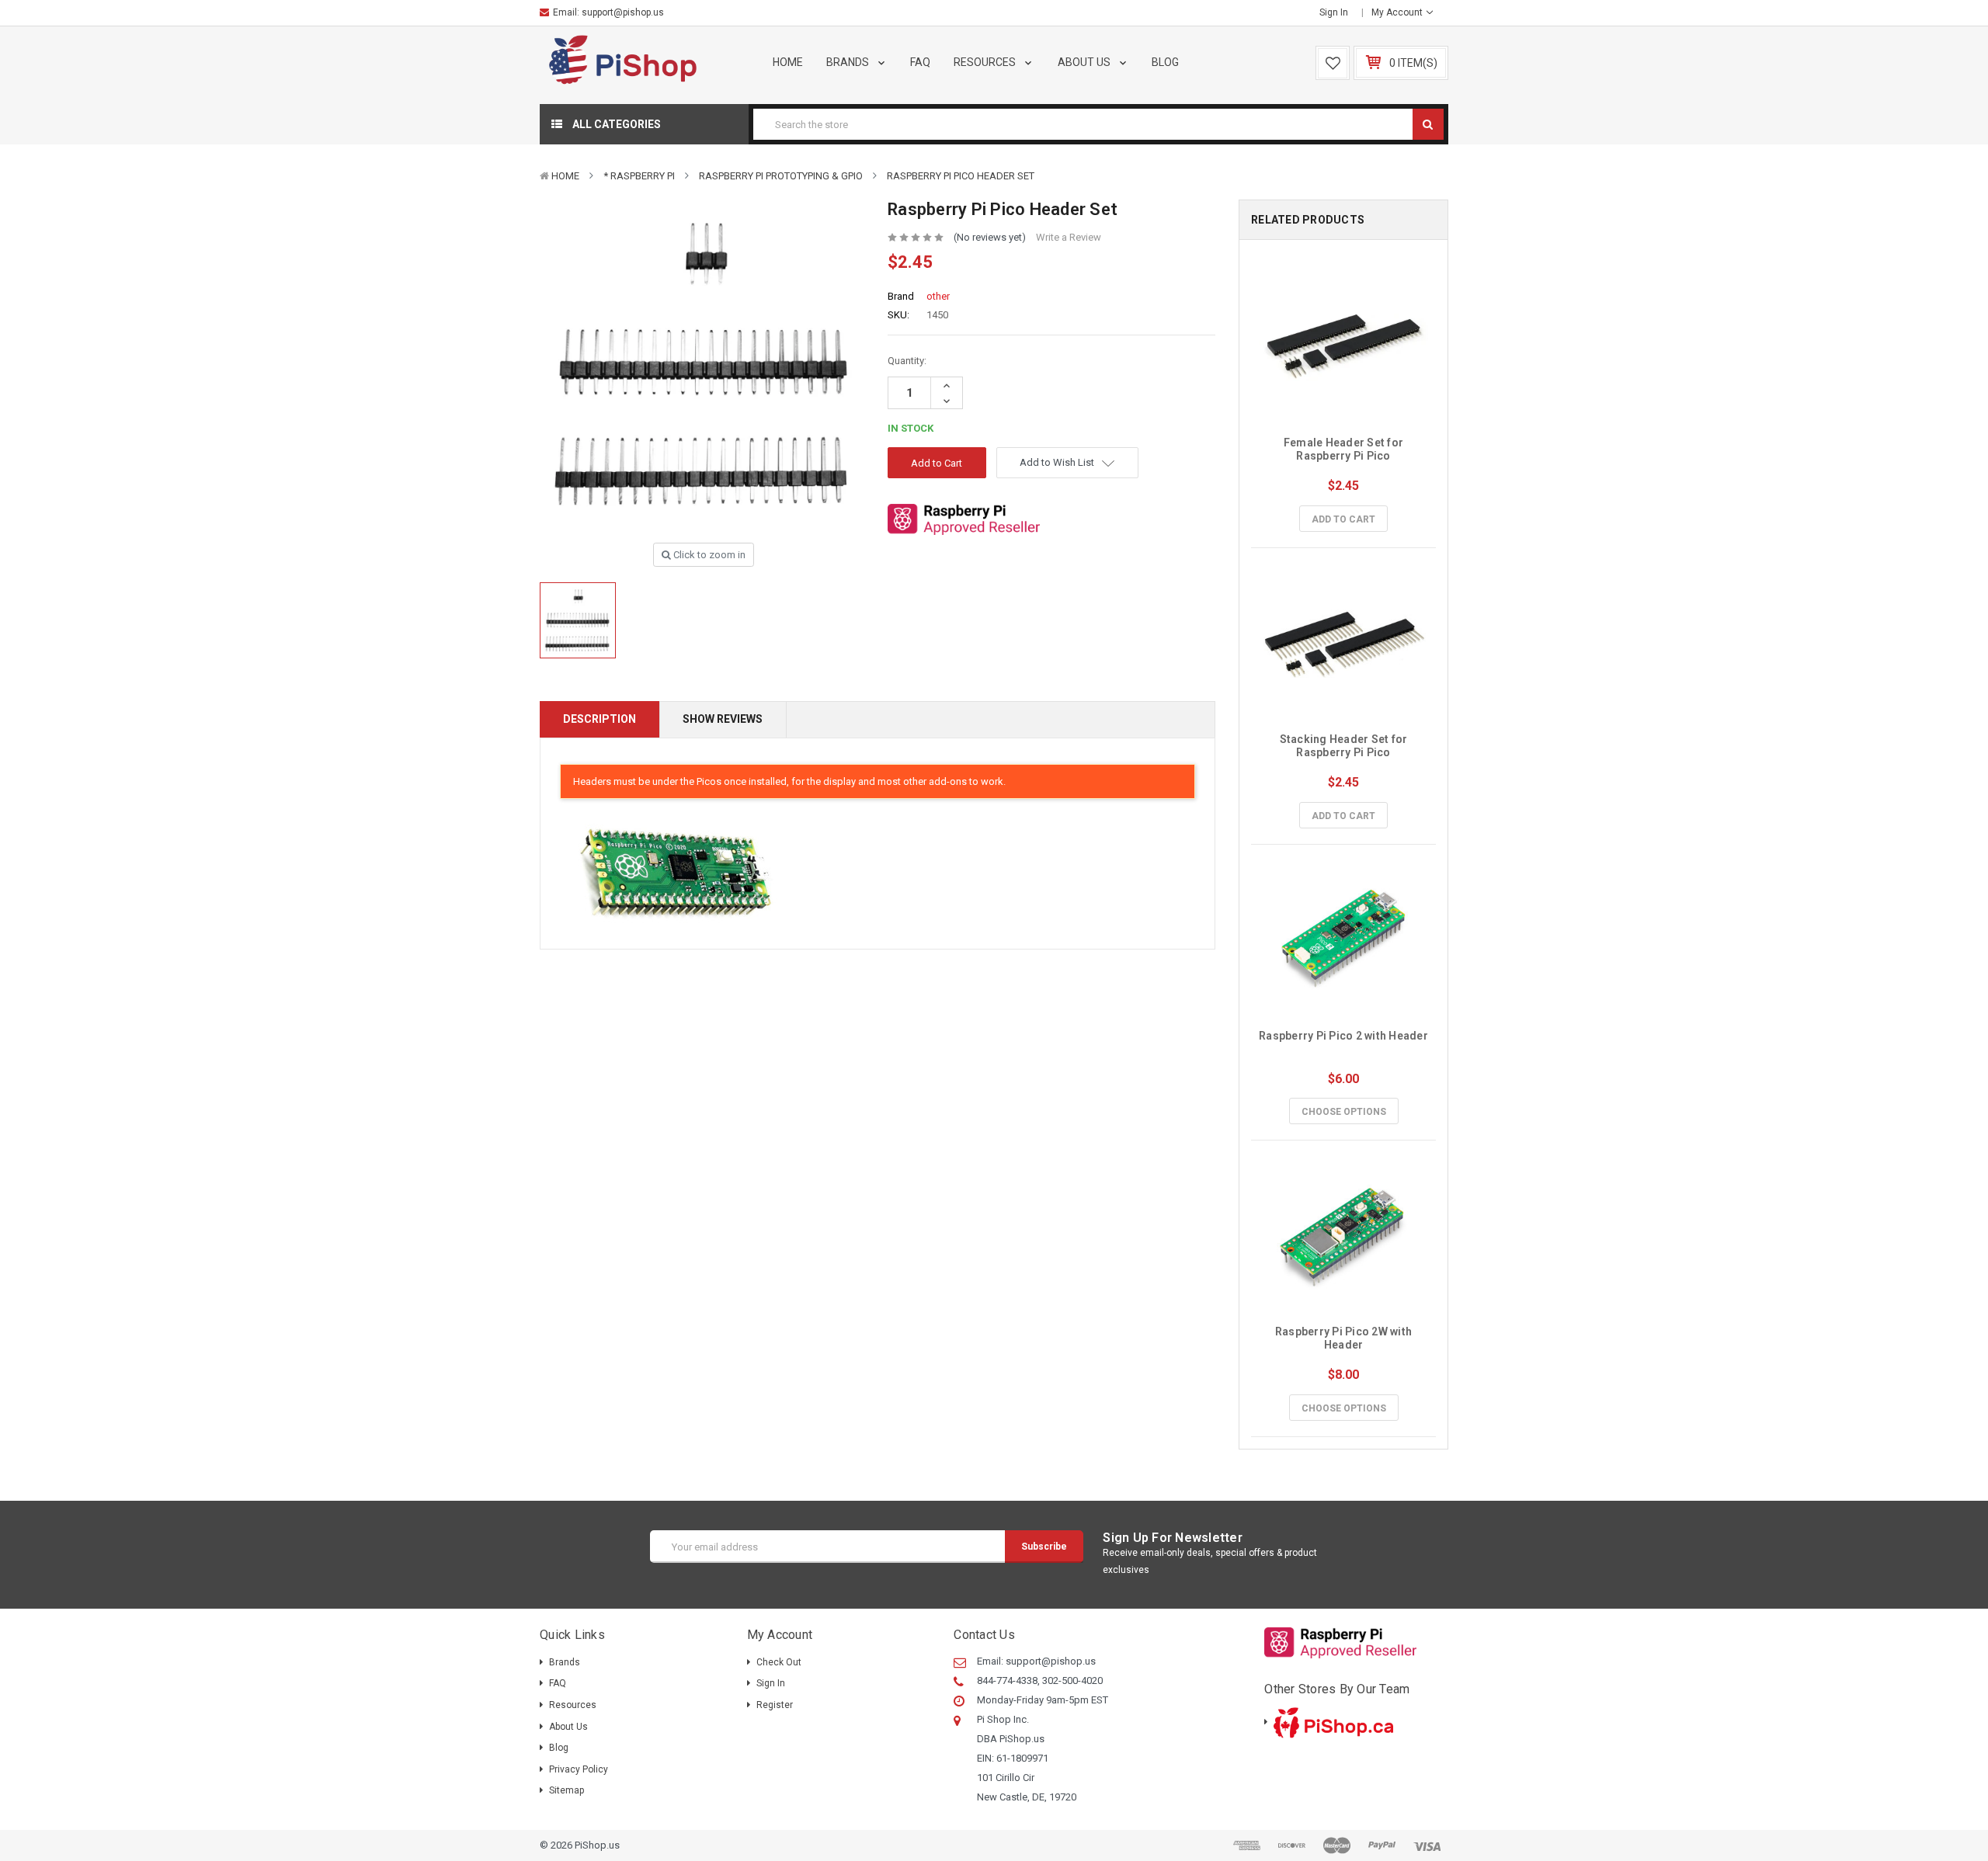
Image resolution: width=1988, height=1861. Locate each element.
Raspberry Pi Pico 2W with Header (1345, 1338)
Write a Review (1069, 237)
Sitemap (567, 1790)
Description (600, 719)
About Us (1085, 62)
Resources (986, 62)
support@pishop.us (623, 12)
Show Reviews (723, 719)
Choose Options (1344, 1112)
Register (775, 1705)
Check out (779, 1662)
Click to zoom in (708, 555)
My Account (1398, 12)
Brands (849, 62)
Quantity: (907, 361)
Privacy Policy (579, 1769)
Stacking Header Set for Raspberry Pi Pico (1345, 746)
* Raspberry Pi (639, 176)
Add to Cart (1343, 519)
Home (788, 62)
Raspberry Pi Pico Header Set (961, 176)
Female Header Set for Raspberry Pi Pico (1345, 449)
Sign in (1334, 12)
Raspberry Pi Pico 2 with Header (1343, 1036)
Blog (1165, 62)
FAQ (920, 62)
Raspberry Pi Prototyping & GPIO (781, 176)
